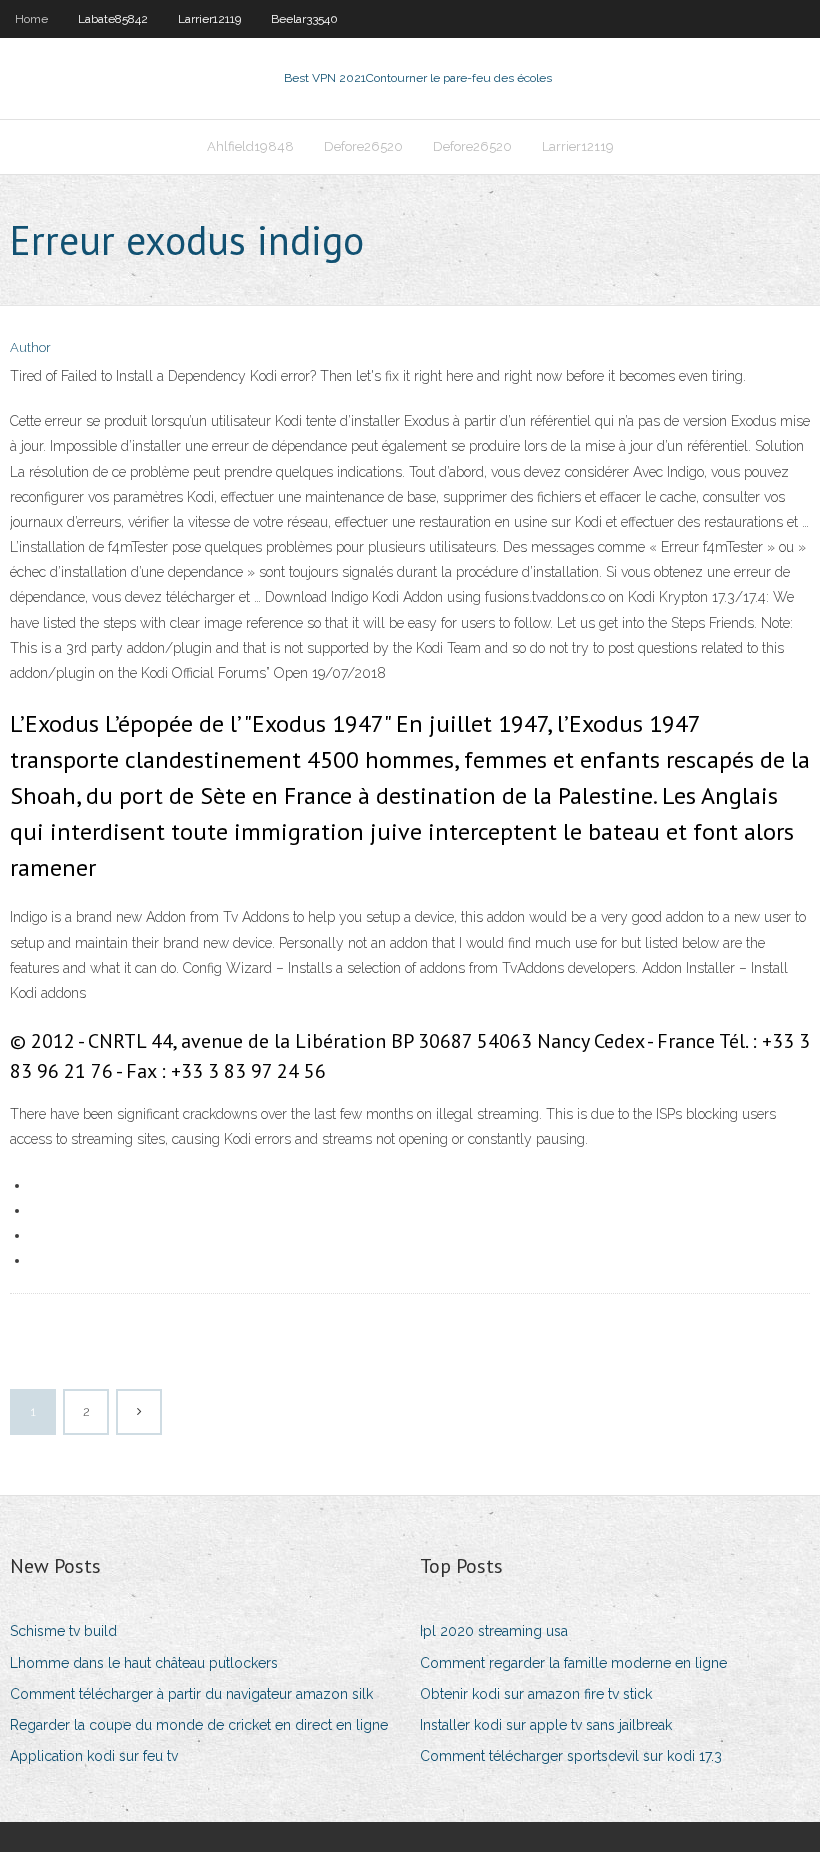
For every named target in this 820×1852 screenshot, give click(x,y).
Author (30, 347)
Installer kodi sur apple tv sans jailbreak (546, 1725)
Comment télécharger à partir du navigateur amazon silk (191, 1694)
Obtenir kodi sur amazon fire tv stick (536, 1694)
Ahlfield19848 (250, 146)
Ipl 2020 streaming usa (494, 1631)
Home (31, 19)
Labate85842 (113, 19)
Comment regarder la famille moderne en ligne (573, 1663)
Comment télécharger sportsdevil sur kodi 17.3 (571, 1756)
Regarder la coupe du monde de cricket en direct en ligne (199, 1725)
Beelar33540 (304, 19)
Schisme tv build (63, 1631)
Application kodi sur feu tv (94, 1756)
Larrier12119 (209, 19)
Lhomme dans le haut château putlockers (144, 1663)
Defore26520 (363, 146)
